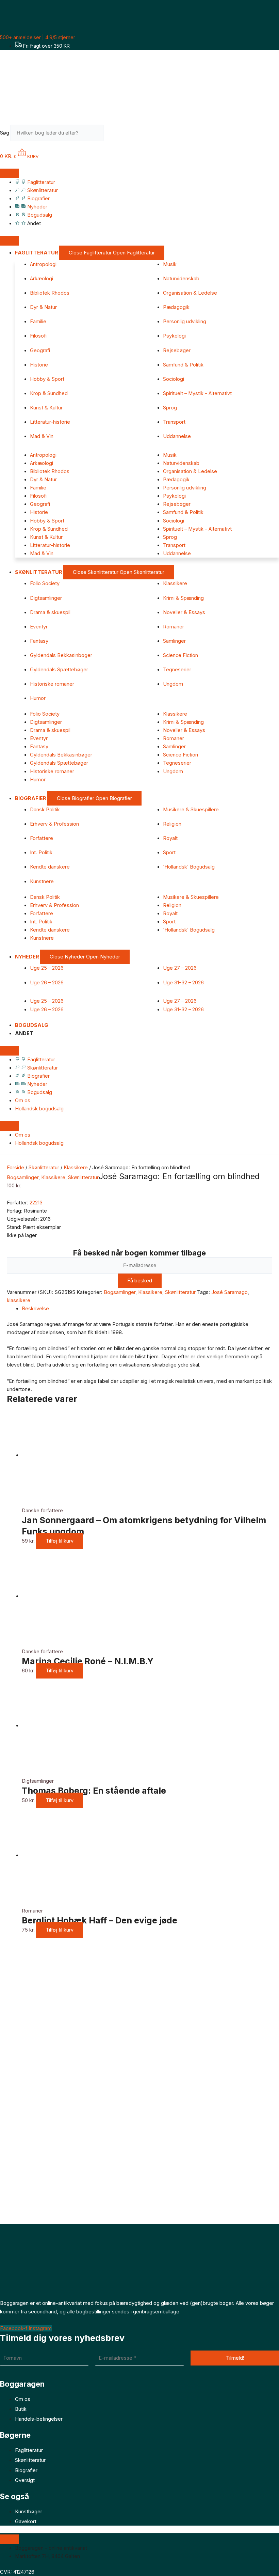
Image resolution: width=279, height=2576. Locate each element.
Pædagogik (176, 307)
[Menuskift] (10, 173)
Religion (172, 824)
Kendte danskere (50, 867)
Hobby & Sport (47, 379)
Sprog (170, 408)
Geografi (40, 350)
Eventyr (39, 627)
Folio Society (45, 583)
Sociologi (174, 379)
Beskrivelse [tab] (35, 1309)
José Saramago (229, 1292)
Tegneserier (177, 670)
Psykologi (174, 336)
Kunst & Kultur (46, 408)
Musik (170, 264)
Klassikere (175, 583)
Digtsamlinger (46, 598)
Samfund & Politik (183, 365)
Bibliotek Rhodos (50, 293)
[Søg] (114, 135)
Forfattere (42, 838)
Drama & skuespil (50, 612)
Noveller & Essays (184, 612)
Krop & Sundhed (49, 393)
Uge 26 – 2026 (47, 983)
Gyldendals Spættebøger (59, 670)
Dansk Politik (45, 810)
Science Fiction (180, 655)
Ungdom (173, 684)
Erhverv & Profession (54, 824)
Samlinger (174, 641)
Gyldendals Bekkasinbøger (61, 655)
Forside (15, 1168)
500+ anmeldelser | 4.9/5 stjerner (38, 37)
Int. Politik (41, 853)
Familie (38, 322)
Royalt (170, 838)
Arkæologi (42, 279)
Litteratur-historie (50, 422)
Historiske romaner (52, 684)
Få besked (140, 1281)
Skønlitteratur (44, 1168)
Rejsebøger (177, 350)
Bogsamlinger (23, 1177)
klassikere (19, 1300)
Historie (39, 365)
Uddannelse (177, 436)
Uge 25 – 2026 (47, 968)
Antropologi (43, 264)
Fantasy (39, 641)
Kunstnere (42, 881)
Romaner (174, 627)
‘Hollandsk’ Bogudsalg (189, 867)
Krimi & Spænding (183, 598)
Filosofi (38, 336)
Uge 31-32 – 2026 (183, 983)
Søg (5, 133)
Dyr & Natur (43, 307)
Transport (174, 422)
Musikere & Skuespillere (191, 810)
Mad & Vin (42, 436)
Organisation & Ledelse (190, 293)
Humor (38, 698)
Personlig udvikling (185, 322)
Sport (169, 853)
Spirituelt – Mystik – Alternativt (197, 393)
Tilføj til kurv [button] (60, 1541)
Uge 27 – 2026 (180, 968)
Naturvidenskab (181, 279)
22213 (36, 1203)
